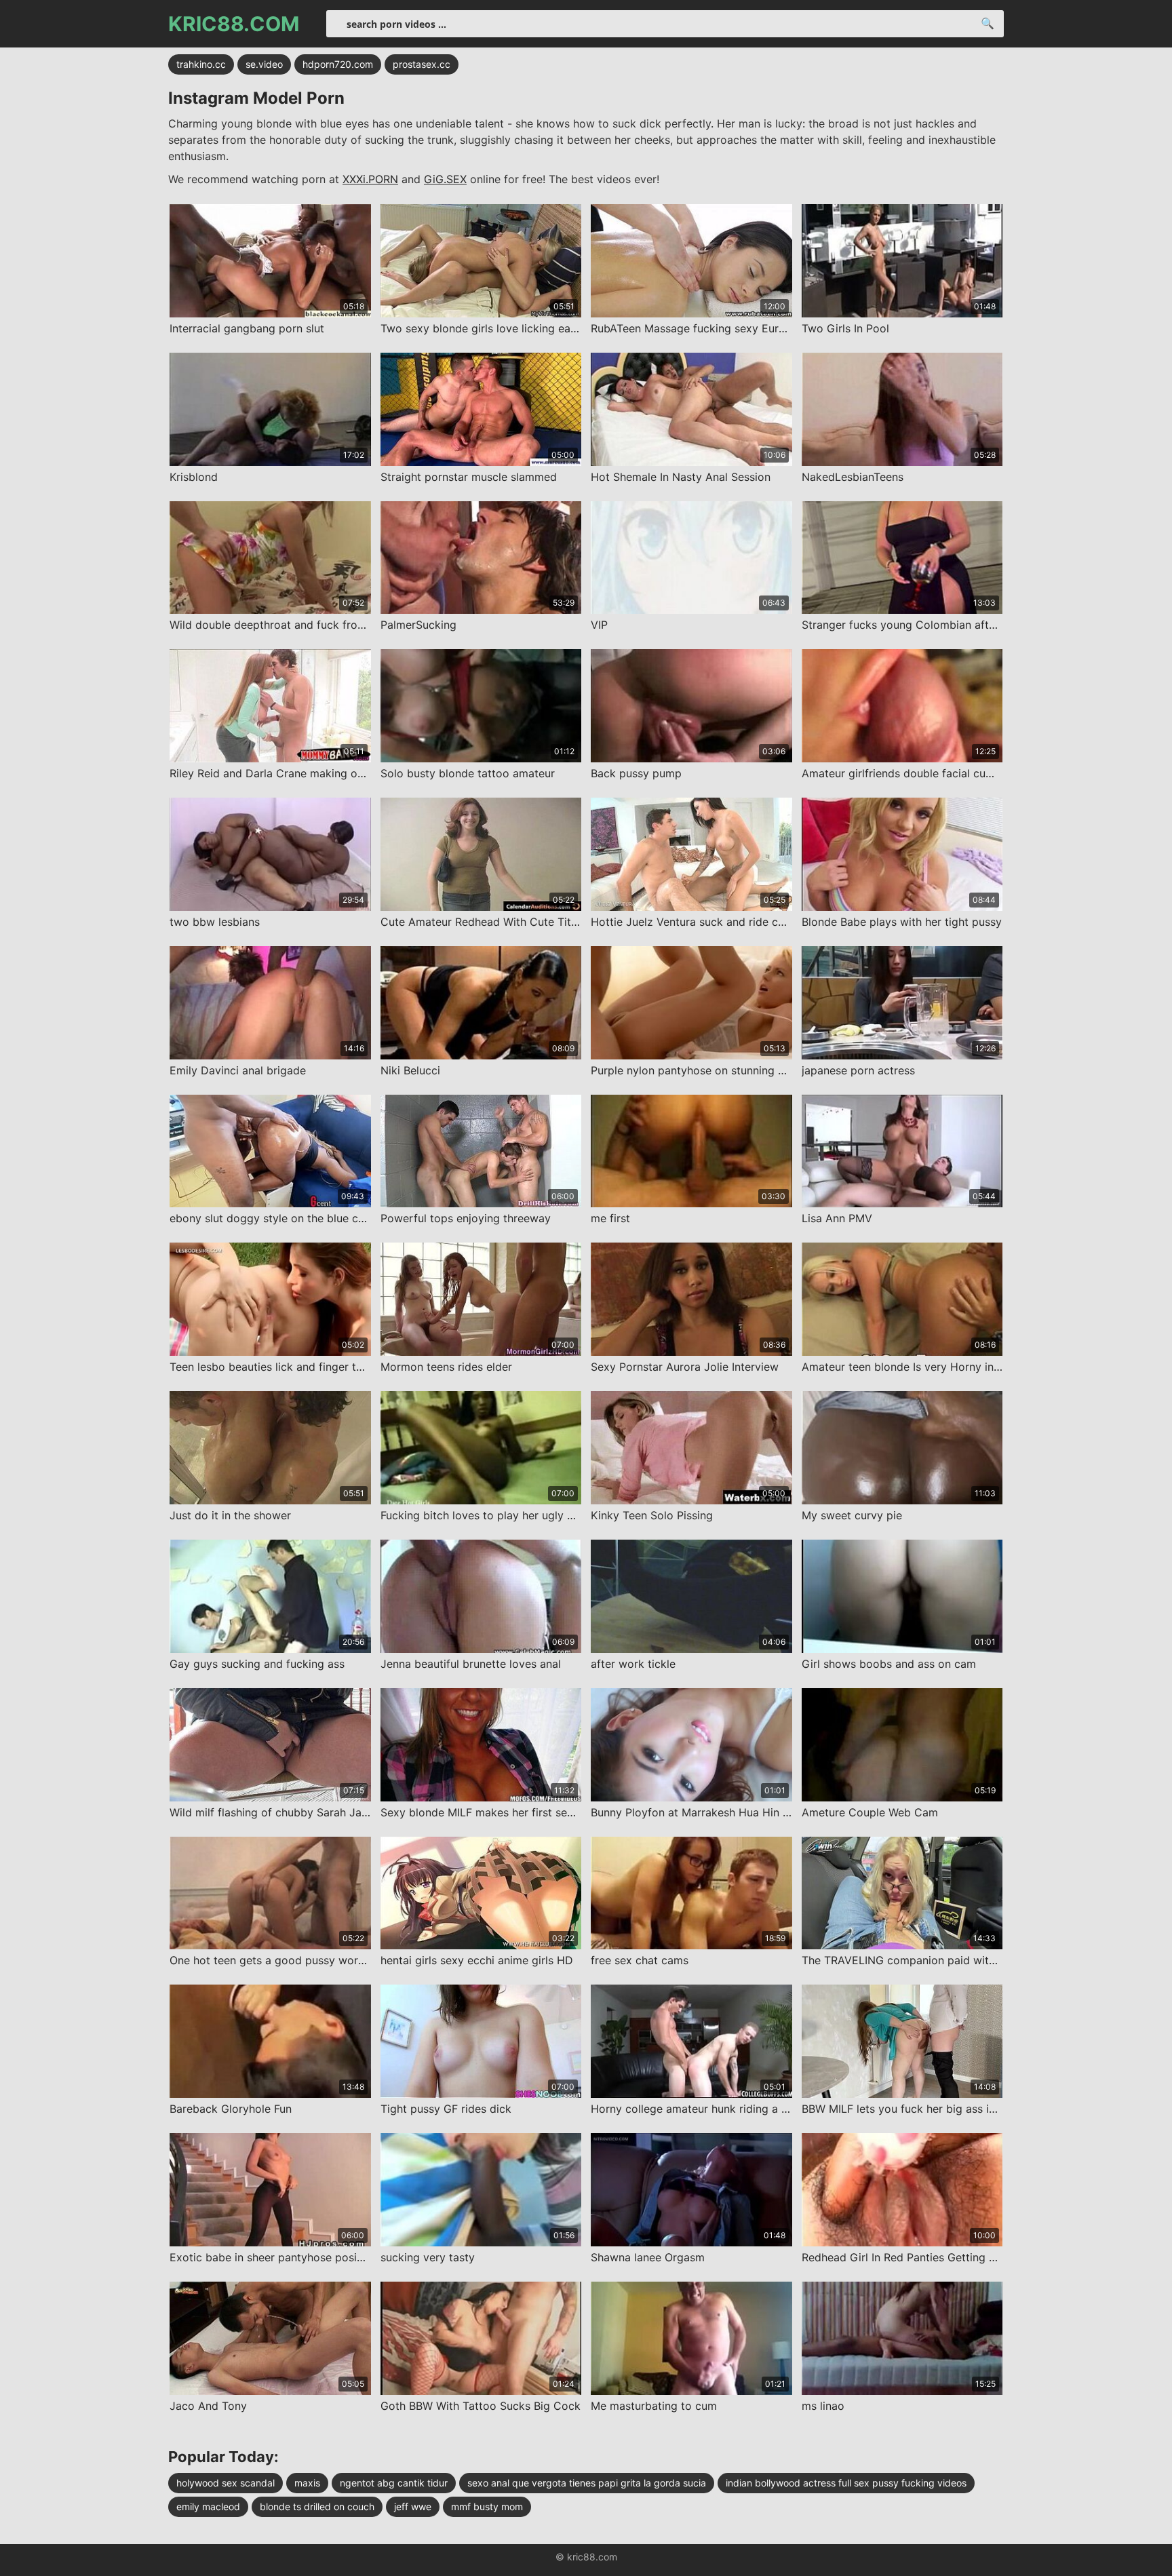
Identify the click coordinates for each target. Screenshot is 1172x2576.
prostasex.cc (422, 64)
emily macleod (208, 2506)
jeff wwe (413, 2506)
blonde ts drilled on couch (317, 2506)
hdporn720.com (338, 64)
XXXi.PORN (370, 179)
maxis (307, 2483)
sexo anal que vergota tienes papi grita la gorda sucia (587, 2483)
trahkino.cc (201, 64)
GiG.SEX (445, 179)
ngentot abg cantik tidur (394, 2483)
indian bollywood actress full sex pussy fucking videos (846, 2483)
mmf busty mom (487, 2506)
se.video (264, 64)
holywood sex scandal (226, 2483)
